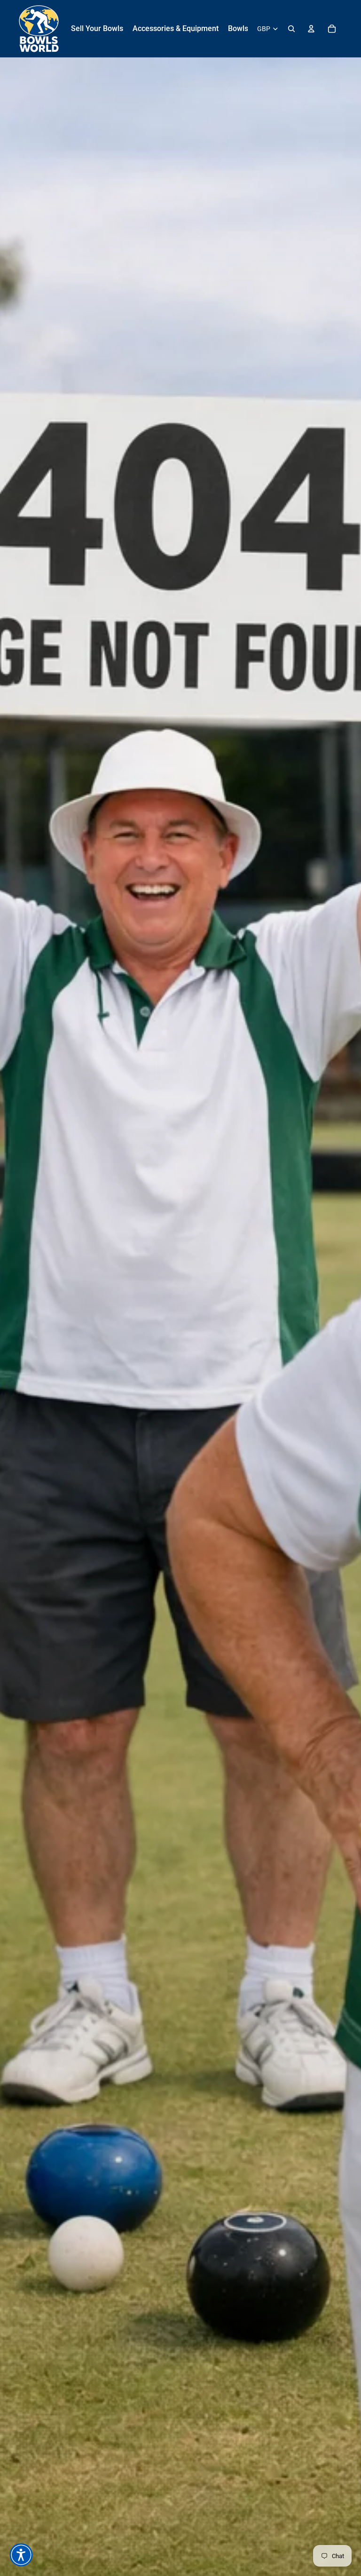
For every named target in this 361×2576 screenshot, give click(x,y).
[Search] (291, 29)
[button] (21, 2555)
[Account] (311, 29)
